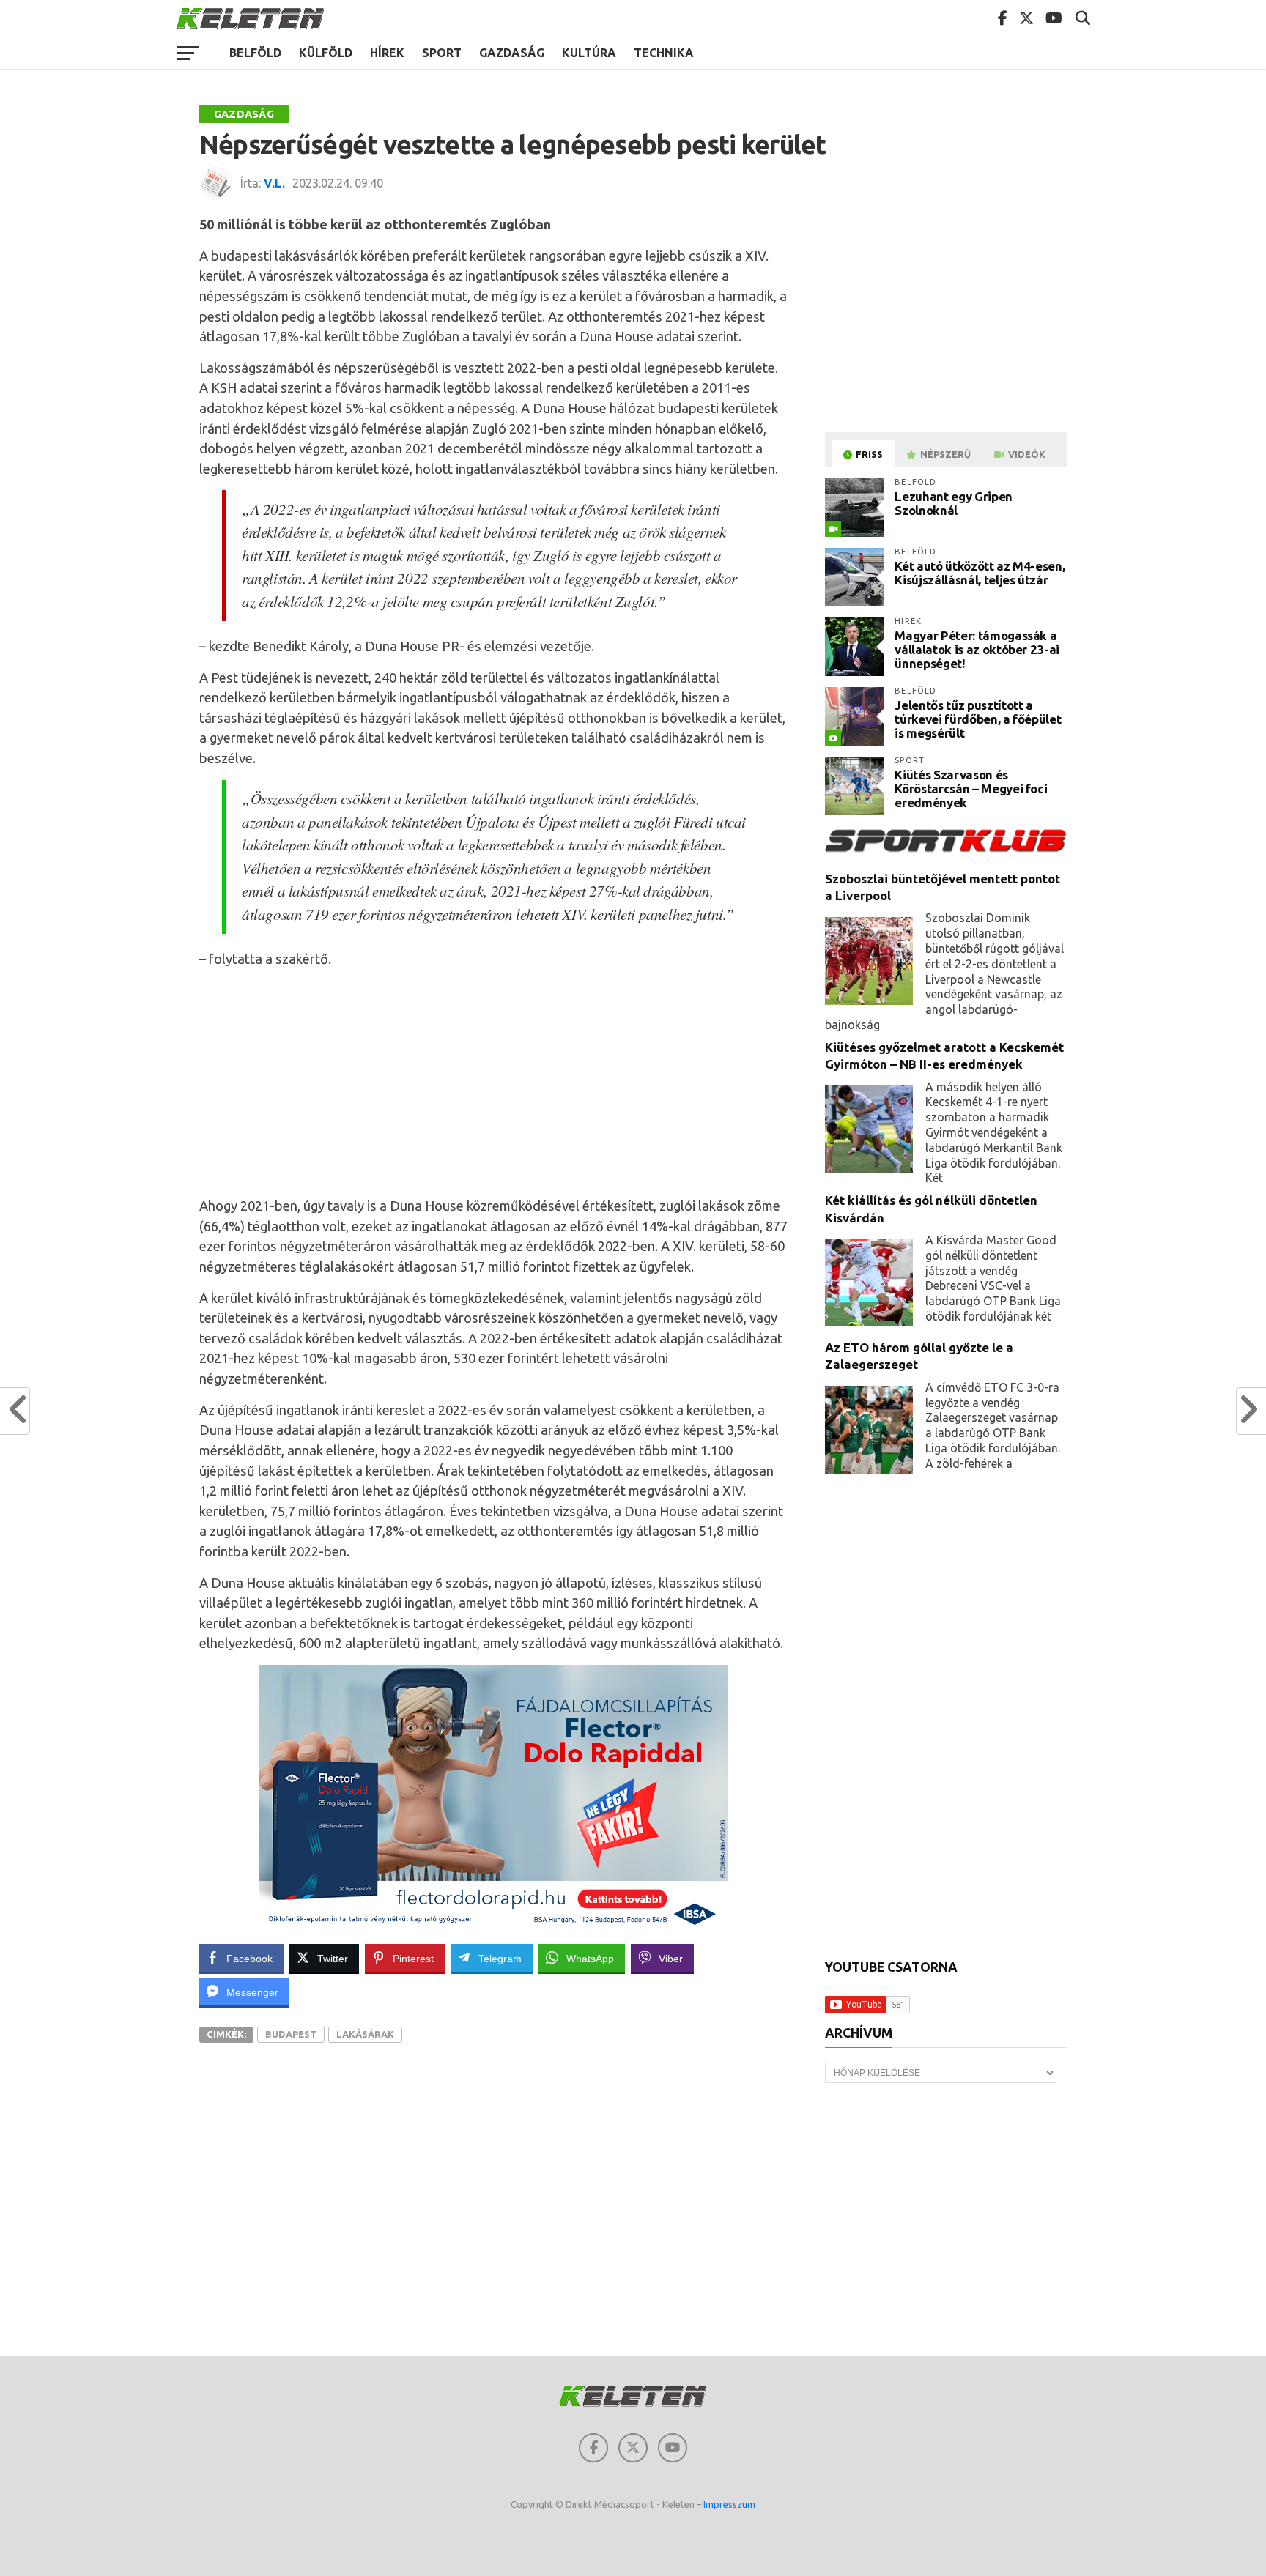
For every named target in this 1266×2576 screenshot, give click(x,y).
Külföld (326, 53)
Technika (664, 53)
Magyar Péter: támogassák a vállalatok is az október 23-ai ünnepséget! (977, 649)
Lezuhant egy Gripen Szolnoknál (954, 503)
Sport (442, 53)
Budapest (291, 2034)
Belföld (255, 53)
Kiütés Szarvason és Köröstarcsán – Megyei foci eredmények (971, 788)
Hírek (387, 53)
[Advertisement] (494, 1083)
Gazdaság (512, 53)
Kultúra (589, 53)
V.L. (274, 183)
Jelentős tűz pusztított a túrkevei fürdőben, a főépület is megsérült (978, 719)
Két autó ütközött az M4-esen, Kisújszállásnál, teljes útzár (980, 573)
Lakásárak (365, 2034)
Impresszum (729, 2504)
